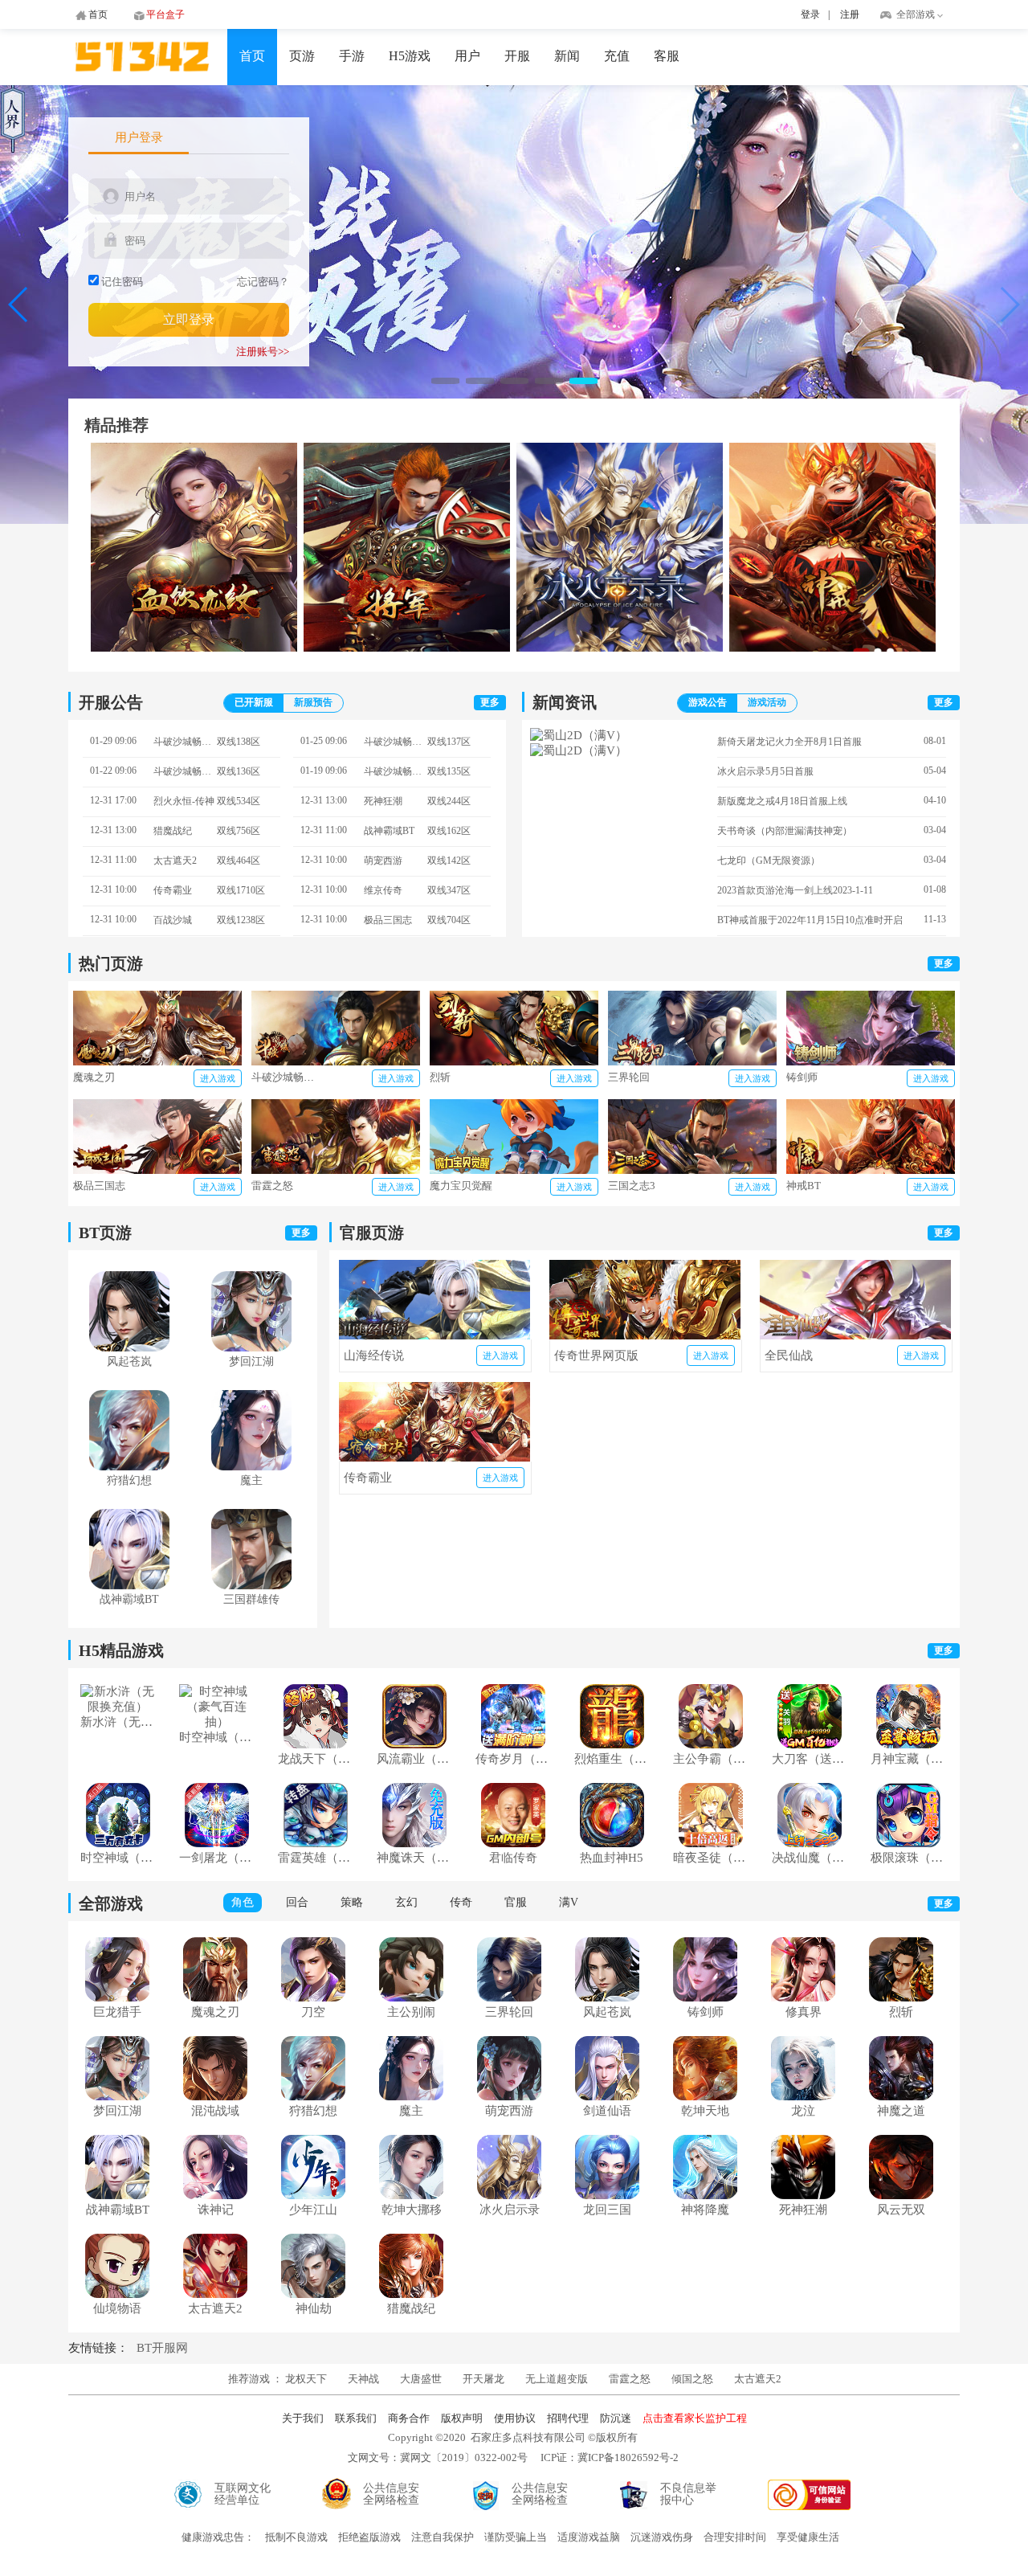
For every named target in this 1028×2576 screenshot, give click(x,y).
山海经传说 (374, 1355)
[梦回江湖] (251, 1347)
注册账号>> (263, 352)
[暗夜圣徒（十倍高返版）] (711, 1843)
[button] (445, 381)
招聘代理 (568, 2418)
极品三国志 (99, 1186)
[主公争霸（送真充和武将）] (711, 1744)
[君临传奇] (513, 1843)
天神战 (365, 2379)
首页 (252, 56)
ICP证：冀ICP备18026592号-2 (610, 2457)
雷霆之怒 (272, 1186)
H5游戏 (410, 56)
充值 (617, 56)
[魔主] (251, 1466)
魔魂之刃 (94, 1077)
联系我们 (356, 2418)
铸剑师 (802, 1077)
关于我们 (303, 2418)
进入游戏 (218, 1078)
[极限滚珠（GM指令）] (908, 1843)
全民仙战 (789, 1355)
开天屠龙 (483, 2379)
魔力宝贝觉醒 (461, 1186)
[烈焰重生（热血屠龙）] (612, 1744)
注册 (850, 14)
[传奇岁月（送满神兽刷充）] (513, 1744)
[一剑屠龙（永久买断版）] (217, 1843)
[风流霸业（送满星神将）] (414, 1744)
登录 (810, 14)
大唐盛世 (421, 2379)
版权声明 (462, 2418)
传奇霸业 (368, 1478)
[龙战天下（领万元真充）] (316, 1744)
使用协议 (515, 2418)
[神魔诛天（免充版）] (414, 1843)
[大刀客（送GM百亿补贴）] (810, 1744)
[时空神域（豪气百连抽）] (216, 1722)
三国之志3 (632, 1186)
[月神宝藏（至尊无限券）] (908, 1744)
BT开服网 (162, 2348)
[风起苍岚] (129, 1347)
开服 (517, 56)
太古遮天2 (758, 2379)
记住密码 (122, 282)
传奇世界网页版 (596, 1355)
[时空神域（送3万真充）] (118, 1843)
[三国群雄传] (251, 1585)
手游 (352, 56)
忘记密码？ (263, 282)
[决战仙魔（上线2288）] (810, 1843)
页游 (302, 56)
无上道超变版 (558, 2379)
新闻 (567, 56)
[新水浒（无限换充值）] (118, 1707)
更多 (490, 702)
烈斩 (440, 1077)
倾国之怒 (692, 2379)
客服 (667, 56)
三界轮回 (629, 1077)
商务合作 (409, 2418)
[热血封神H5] (612, 1843)
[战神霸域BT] (129, 1585)
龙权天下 (307, 2379)
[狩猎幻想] (129, 1466)
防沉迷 (616, 2418)
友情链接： (98, 2348)
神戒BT (804, 1186)
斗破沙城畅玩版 (288, 1077)
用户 (467, 56)
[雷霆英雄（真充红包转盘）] (316, 1843)
